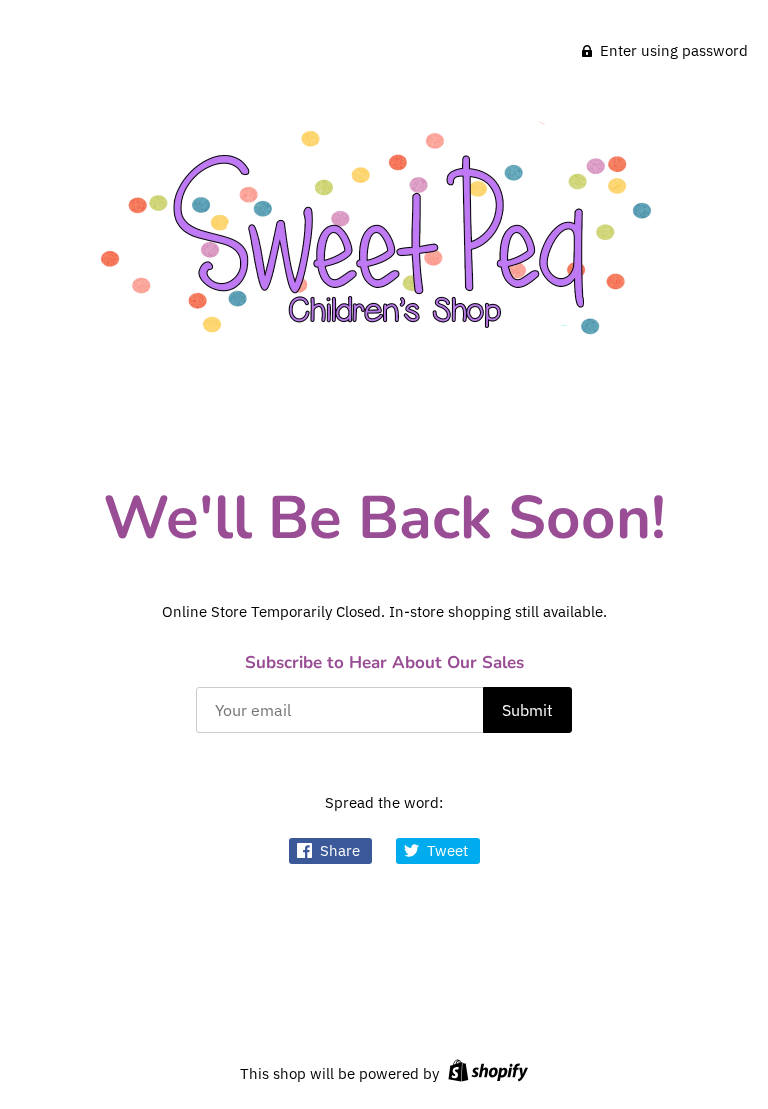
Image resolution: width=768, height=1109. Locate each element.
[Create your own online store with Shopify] (485, 1073)
